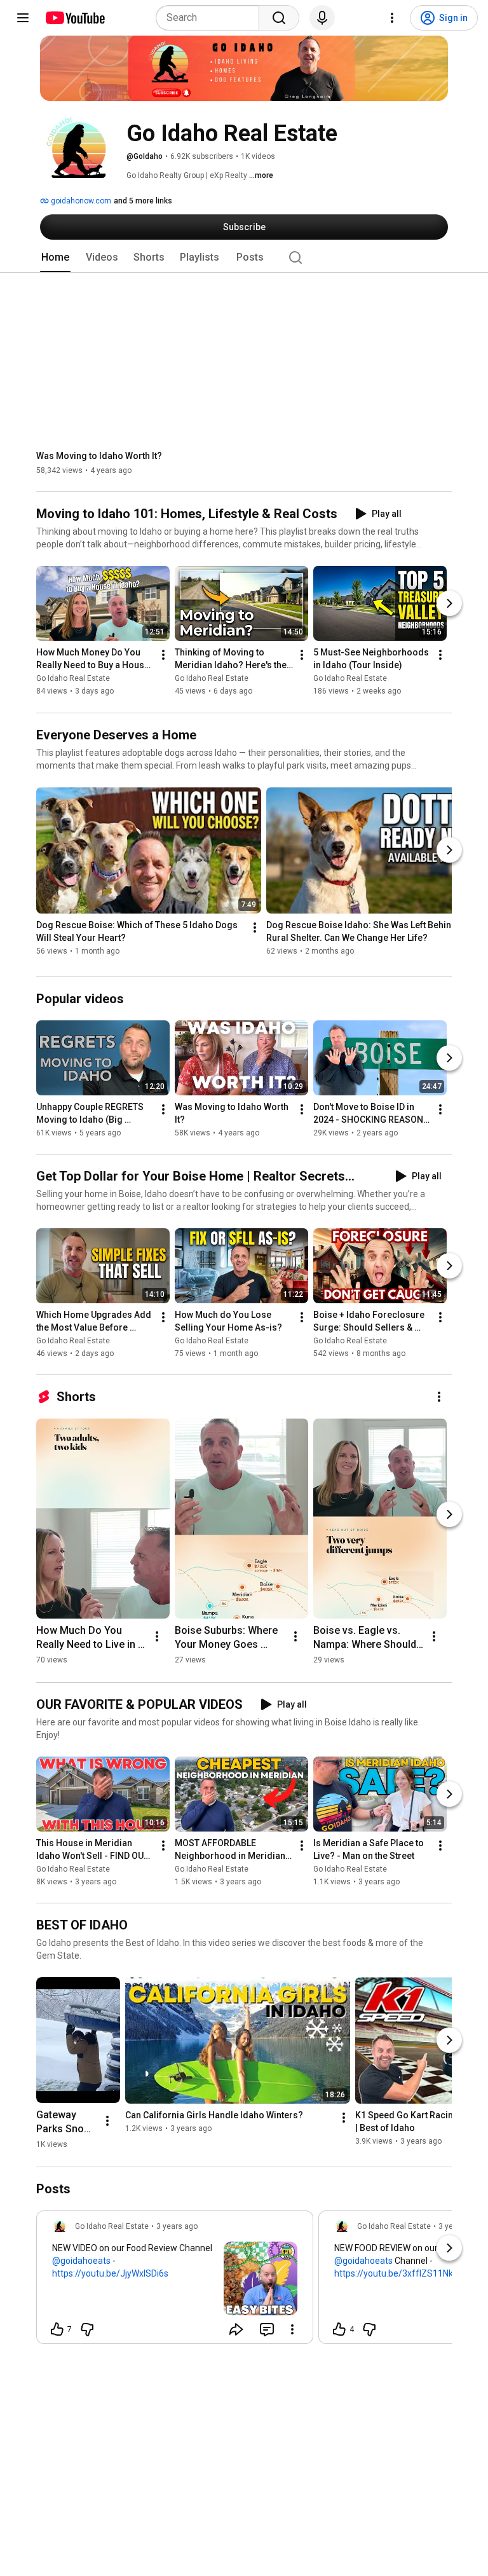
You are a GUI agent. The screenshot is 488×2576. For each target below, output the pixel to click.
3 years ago (177, 2226)
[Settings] (392, 18)
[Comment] (267, 2329)
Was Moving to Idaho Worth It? (99, 456)
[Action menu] (292, 2329)
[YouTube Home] (75, 18)
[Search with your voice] (322, 18)
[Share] (236, 2329)
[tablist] (244, 257)
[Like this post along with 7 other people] (57, 2329)
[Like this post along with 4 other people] (339, 2329)
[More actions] (163, 655)
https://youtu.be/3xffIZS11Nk (394, 2273)
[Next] (449, 604)
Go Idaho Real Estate (73, 679)
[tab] (55, 257)
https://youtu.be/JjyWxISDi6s (110, 2273)
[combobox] (211, 18)
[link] (175, 2281)
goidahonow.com (80, 201)
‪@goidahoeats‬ (81, 2261)
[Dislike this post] (87, 2329)
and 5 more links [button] (143, 201)
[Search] (279, 18)
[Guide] (23, 18)
